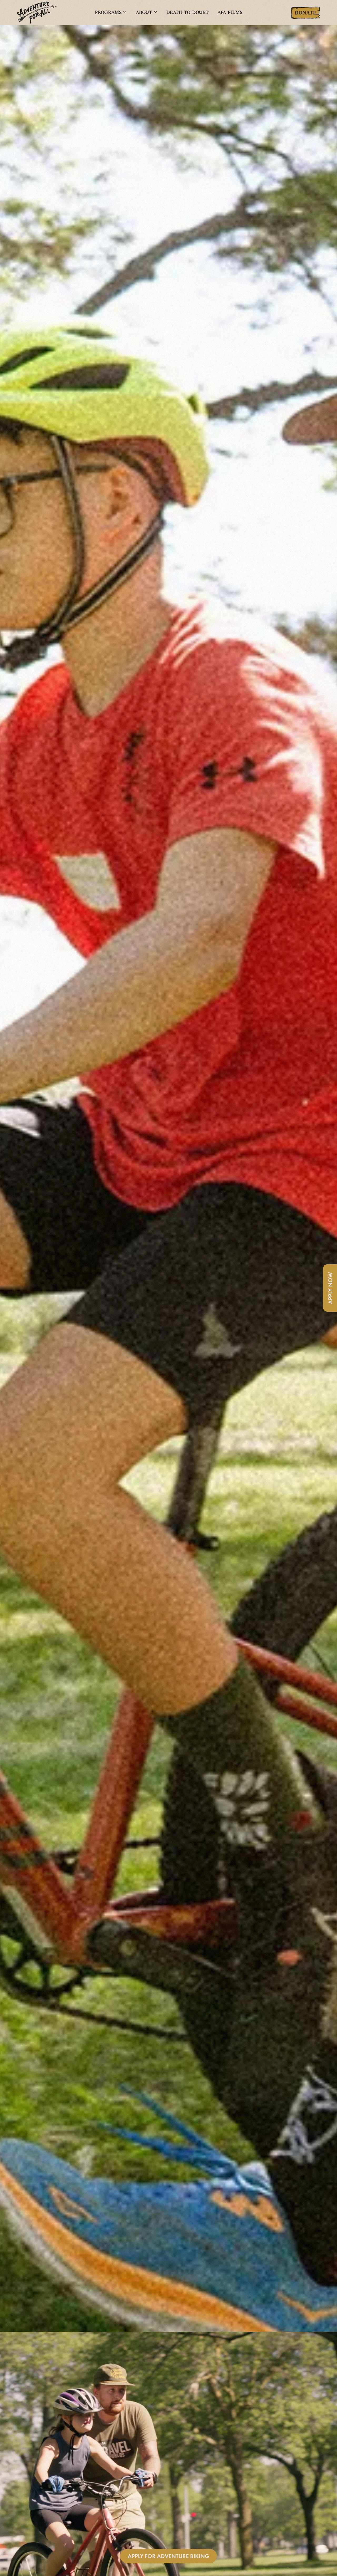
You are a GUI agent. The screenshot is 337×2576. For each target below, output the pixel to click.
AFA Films (230, 13)
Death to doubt (187, 13)
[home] (51, 13)
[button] (111, 13)
